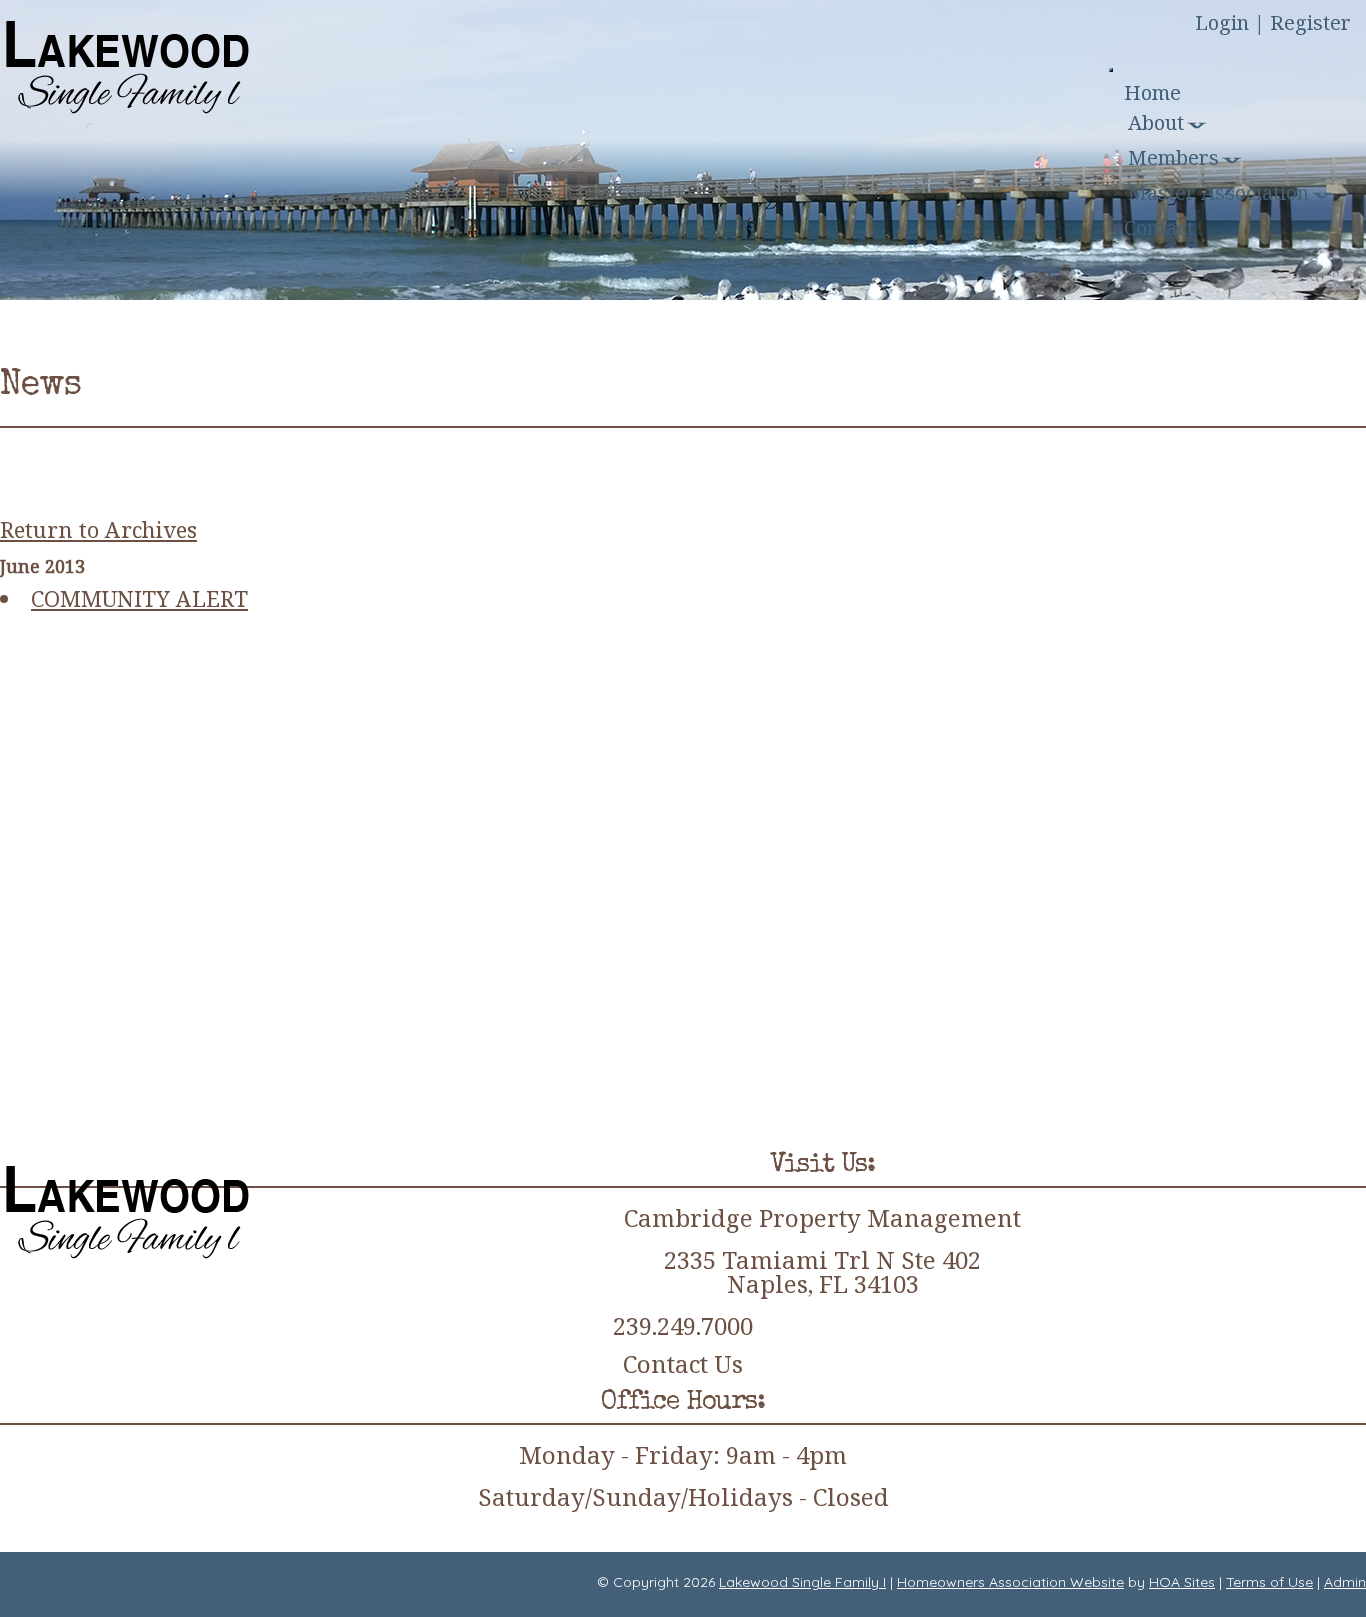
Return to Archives (98, 529)
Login (1222, 22)
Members (1173, 157)
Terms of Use (1269, 1582)
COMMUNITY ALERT (139, 598)
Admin (1345, 1582)
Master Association (1218, 192)
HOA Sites (1182, 1582)
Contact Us (683, 1364)
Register (1310, 22)
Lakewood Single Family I (802, 1582)
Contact (1159, 227)
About (1156, 122)
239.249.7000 (683, 1326)
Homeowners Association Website (1010, 1582)
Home (1152, 92)
